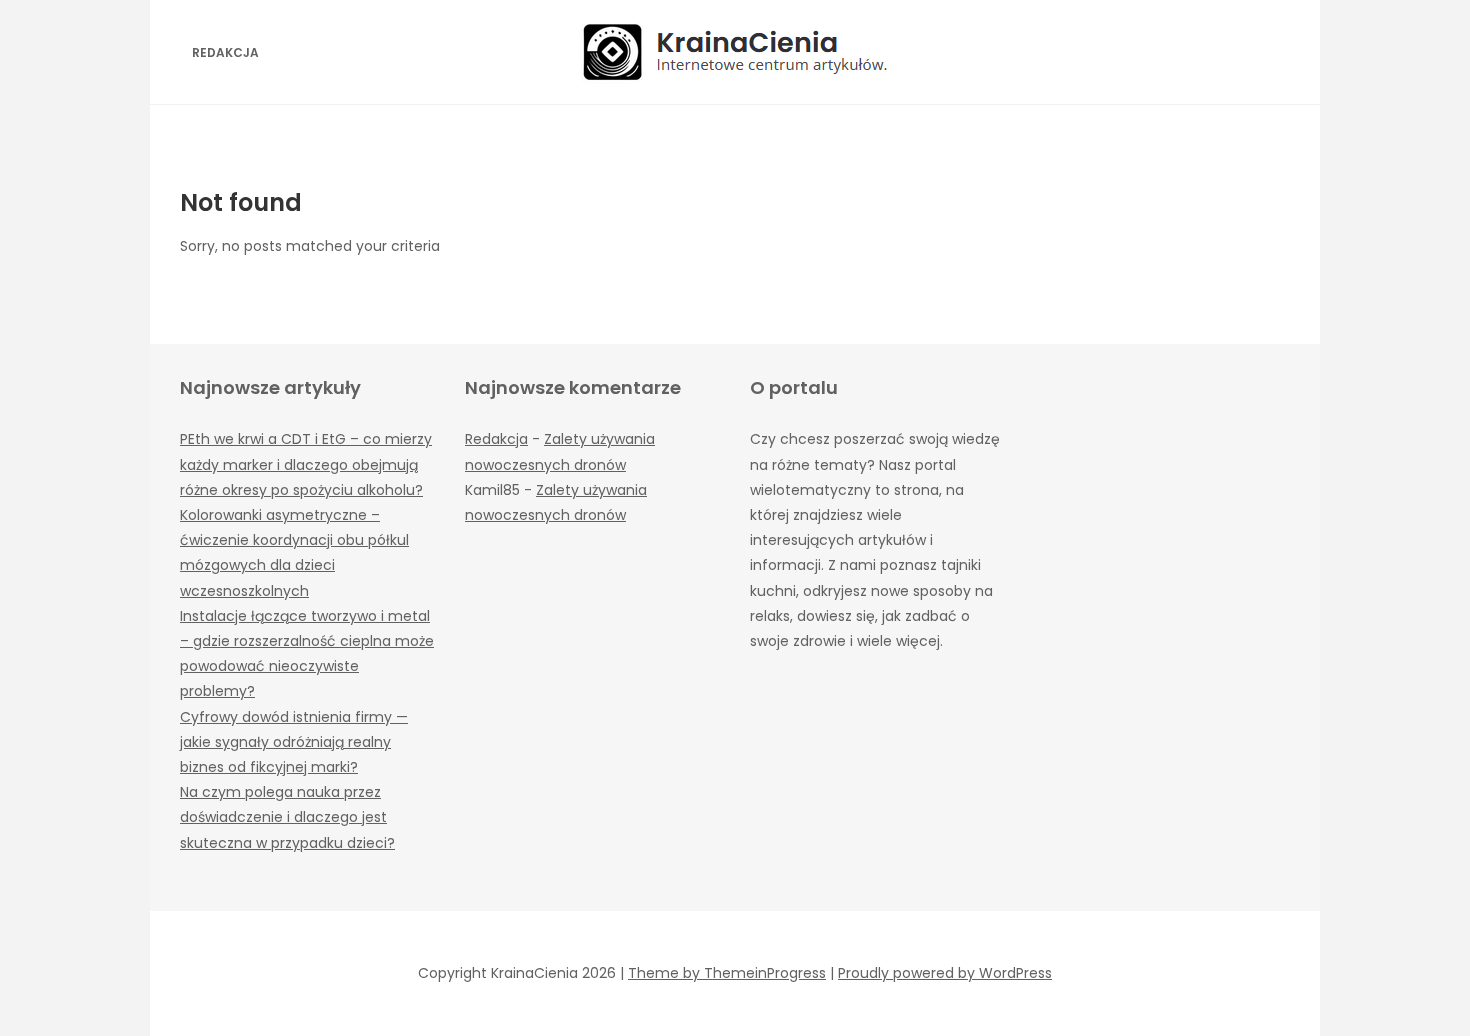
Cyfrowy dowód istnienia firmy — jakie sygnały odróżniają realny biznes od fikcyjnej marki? (294, 742)
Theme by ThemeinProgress (727, 973)
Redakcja (225, 52)
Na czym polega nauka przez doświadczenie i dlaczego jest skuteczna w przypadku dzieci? (287, 817)
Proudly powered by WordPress (945, 973)
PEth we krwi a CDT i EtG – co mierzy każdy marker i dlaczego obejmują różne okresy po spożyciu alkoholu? (306, 464)
